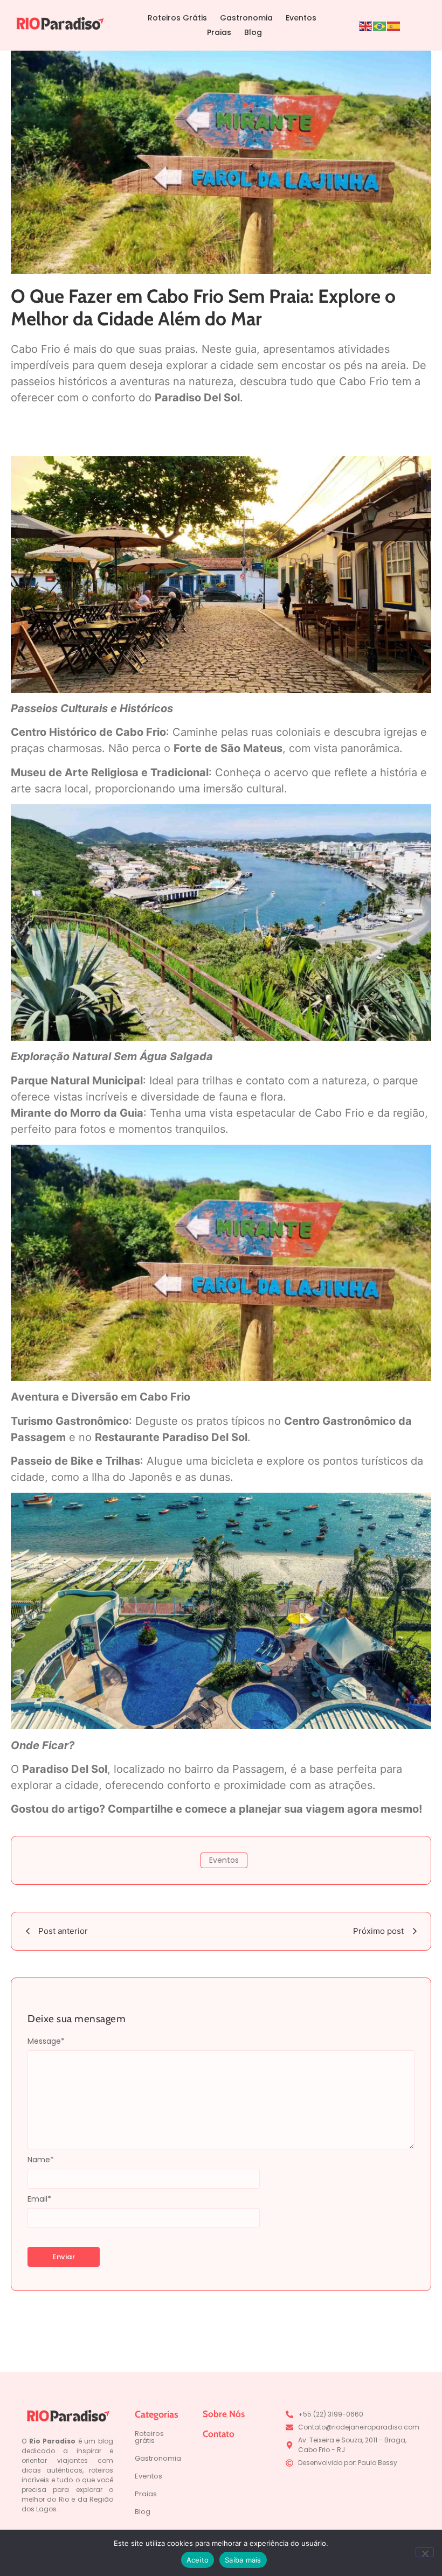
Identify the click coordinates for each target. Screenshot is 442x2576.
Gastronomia (246, 18)
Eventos (301, 18)
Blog (253, 32)
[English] (366, 25)
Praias (219, 32)
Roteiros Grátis (177, 18)
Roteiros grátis (149, 2437)
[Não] (425, 2552)
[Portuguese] (380, 25)
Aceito (198, 2560)
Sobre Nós (224, 2414)
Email (39, 2199)
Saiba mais (243, 2560)
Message (46, 2041)
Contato (219, 2434)
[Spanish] (394, 25)
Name (41, 2160)
